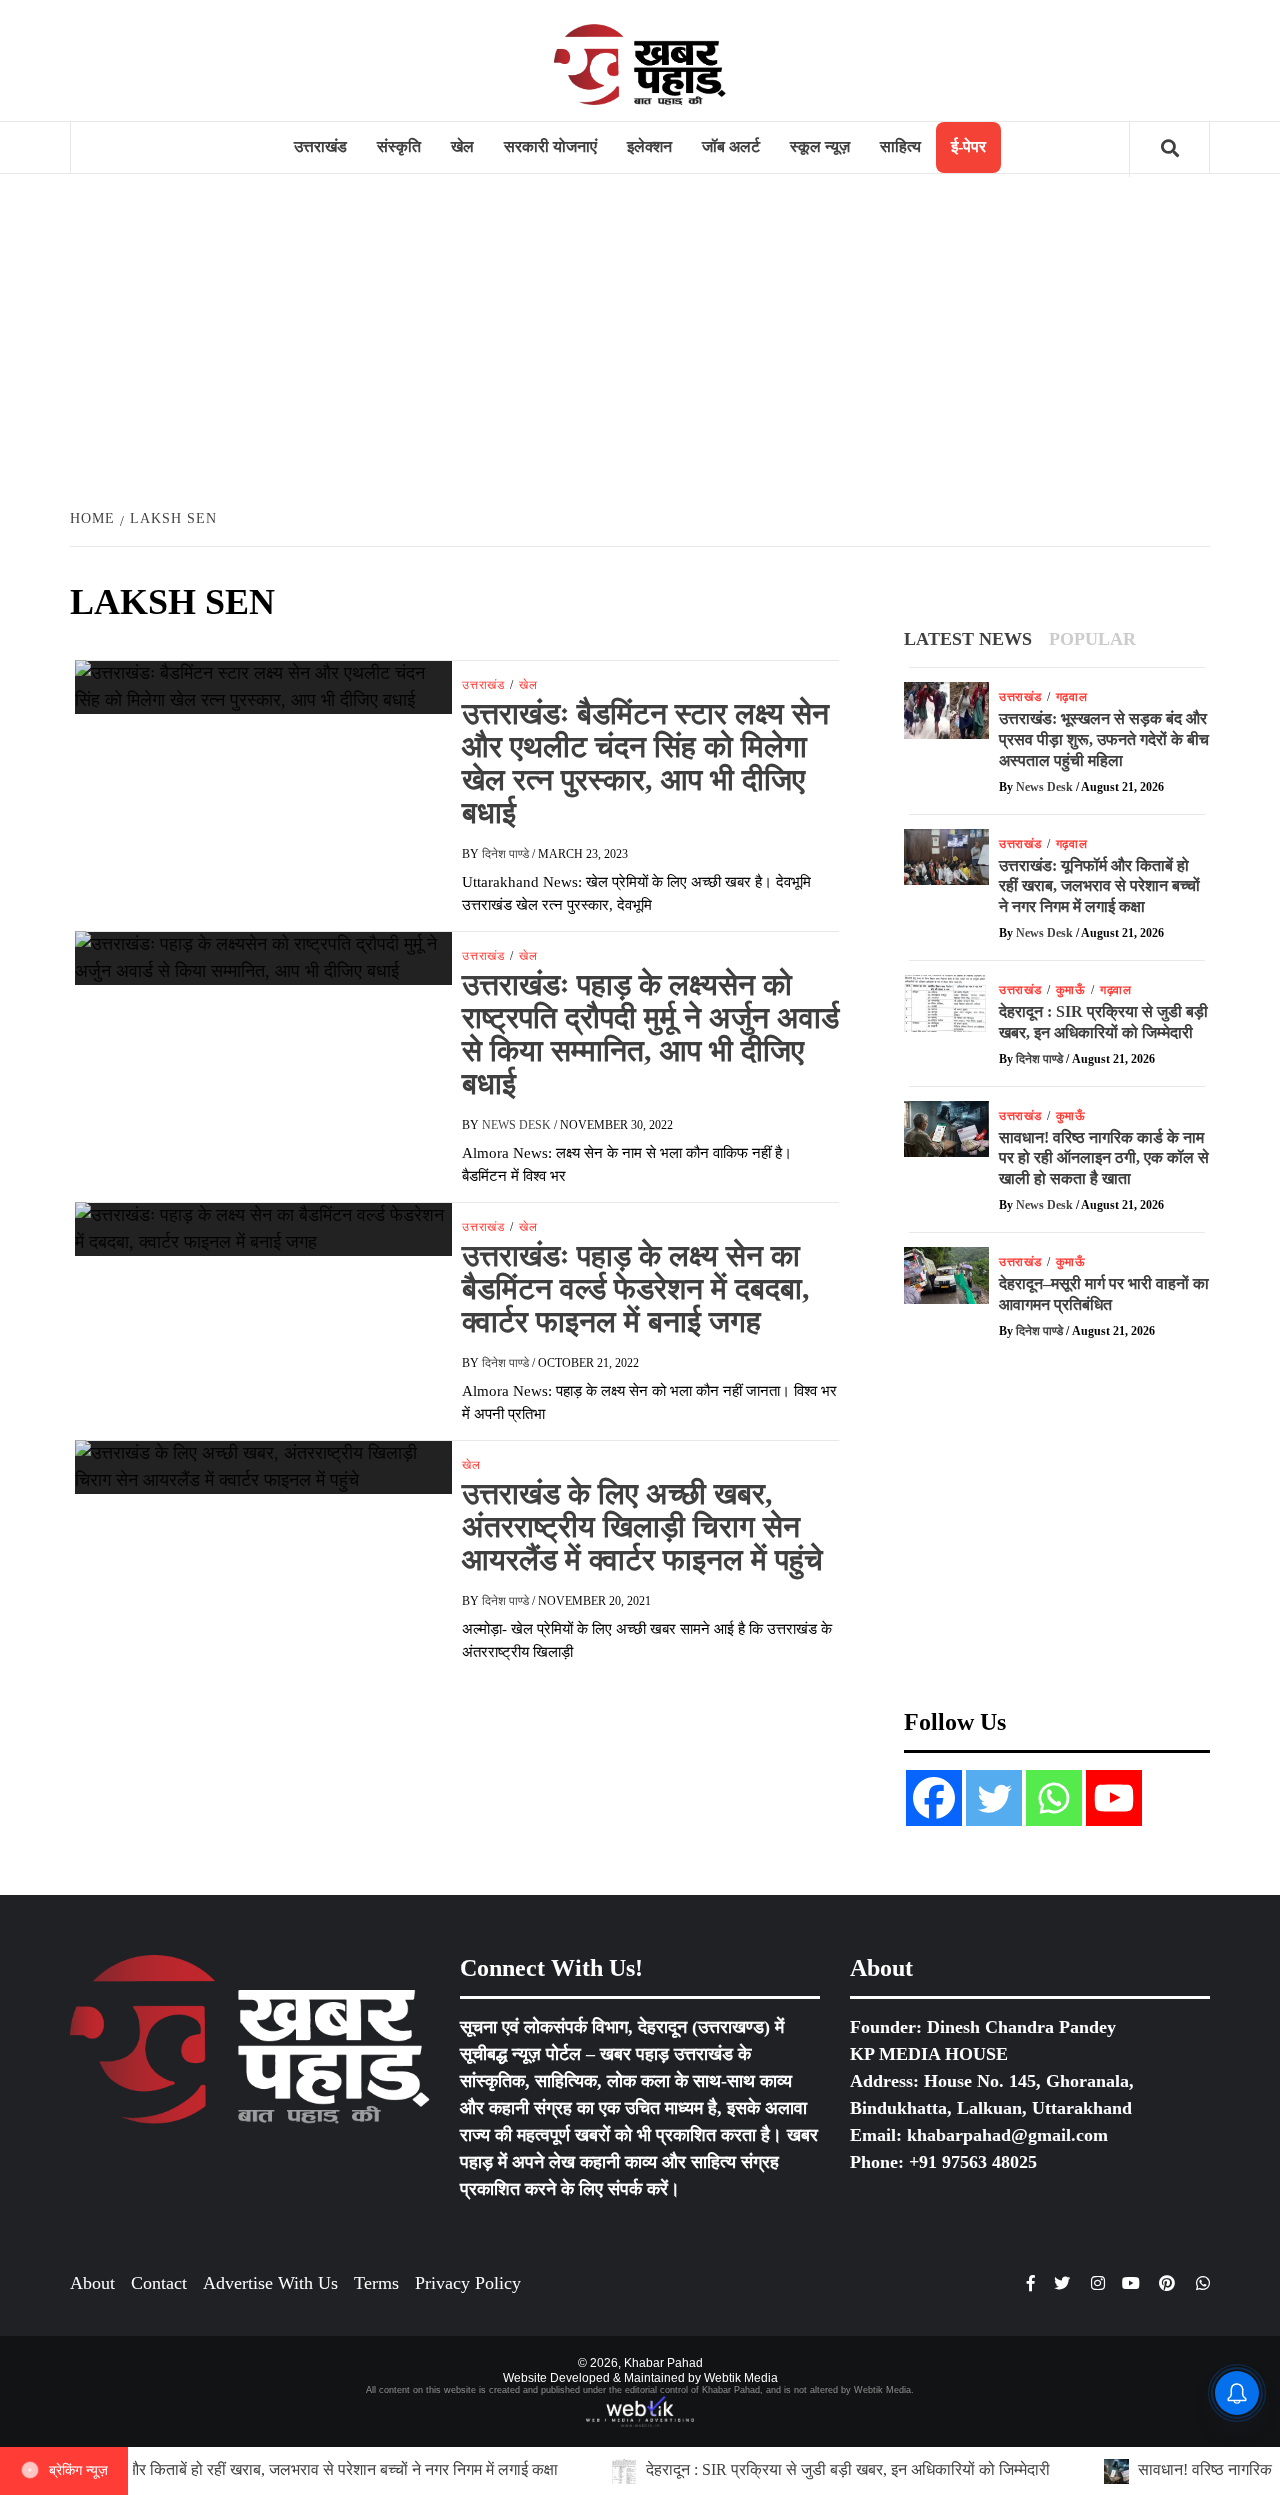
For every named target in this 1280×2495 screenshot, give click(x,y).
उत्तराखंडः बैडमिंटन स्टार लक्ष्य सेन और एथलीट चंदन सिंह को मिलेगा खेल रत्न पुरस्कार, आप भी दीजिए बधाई (645, 763)
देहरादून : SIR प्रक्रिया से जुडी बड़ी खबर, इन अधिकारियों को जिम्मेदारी (645, 2469)
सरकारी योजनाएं (550, 146)
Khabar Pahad (663, 2363)
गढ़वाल (1072, 697)
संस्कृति (399, 146)
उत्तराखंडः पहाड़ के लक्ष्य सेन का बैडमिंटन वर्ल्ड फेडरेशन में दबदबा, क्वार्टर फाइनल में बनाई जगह (636, 1288)
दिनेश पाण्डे (507, 854)
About (92, 2283)
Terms (376, 2283)
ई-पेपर (968, 146)
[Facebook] (934, 1798)
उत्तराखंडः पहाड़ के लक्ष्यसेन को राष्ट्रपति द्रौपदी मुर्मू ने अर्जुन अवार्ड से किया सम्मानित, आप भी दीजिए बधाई (650, 1034)
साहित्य (900, 146)
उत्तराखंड (320, 146)
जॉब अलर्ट (731, 146)
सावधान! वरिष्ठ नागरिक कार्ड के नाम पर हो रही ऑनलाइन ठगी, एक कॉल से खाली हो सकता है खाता (1104, 1158)
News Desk (518, 1125)
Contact (159, 2283)
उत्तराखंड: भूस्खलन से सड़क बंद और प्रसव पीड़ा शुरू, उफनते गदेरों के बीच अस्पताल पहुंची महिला (1104, 739)
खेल (462, 146)
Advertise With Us (270, 2283)
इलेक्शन (649, 146)
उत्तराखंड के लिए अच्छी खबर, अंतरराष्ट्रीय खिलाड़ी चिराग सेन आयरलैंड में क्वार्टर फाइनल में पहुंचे (642, 1526)
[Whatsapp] (1054, 1798)
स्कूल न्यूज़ (820, 146)
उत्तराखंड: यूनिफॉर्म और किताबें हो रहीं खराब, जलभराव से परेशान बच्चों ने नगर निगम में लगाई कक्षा (1099, 886)
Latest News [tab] (968, 639)
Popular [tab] (1092, 639)
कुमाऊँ (1071, 990)
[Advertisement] (640, 339)
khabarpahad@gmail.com (1007, 2135)
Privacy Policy (468, 2283)
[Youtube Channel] (1114, 1798)
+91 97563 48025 (973, 2162)
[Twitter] (994, 1798)
